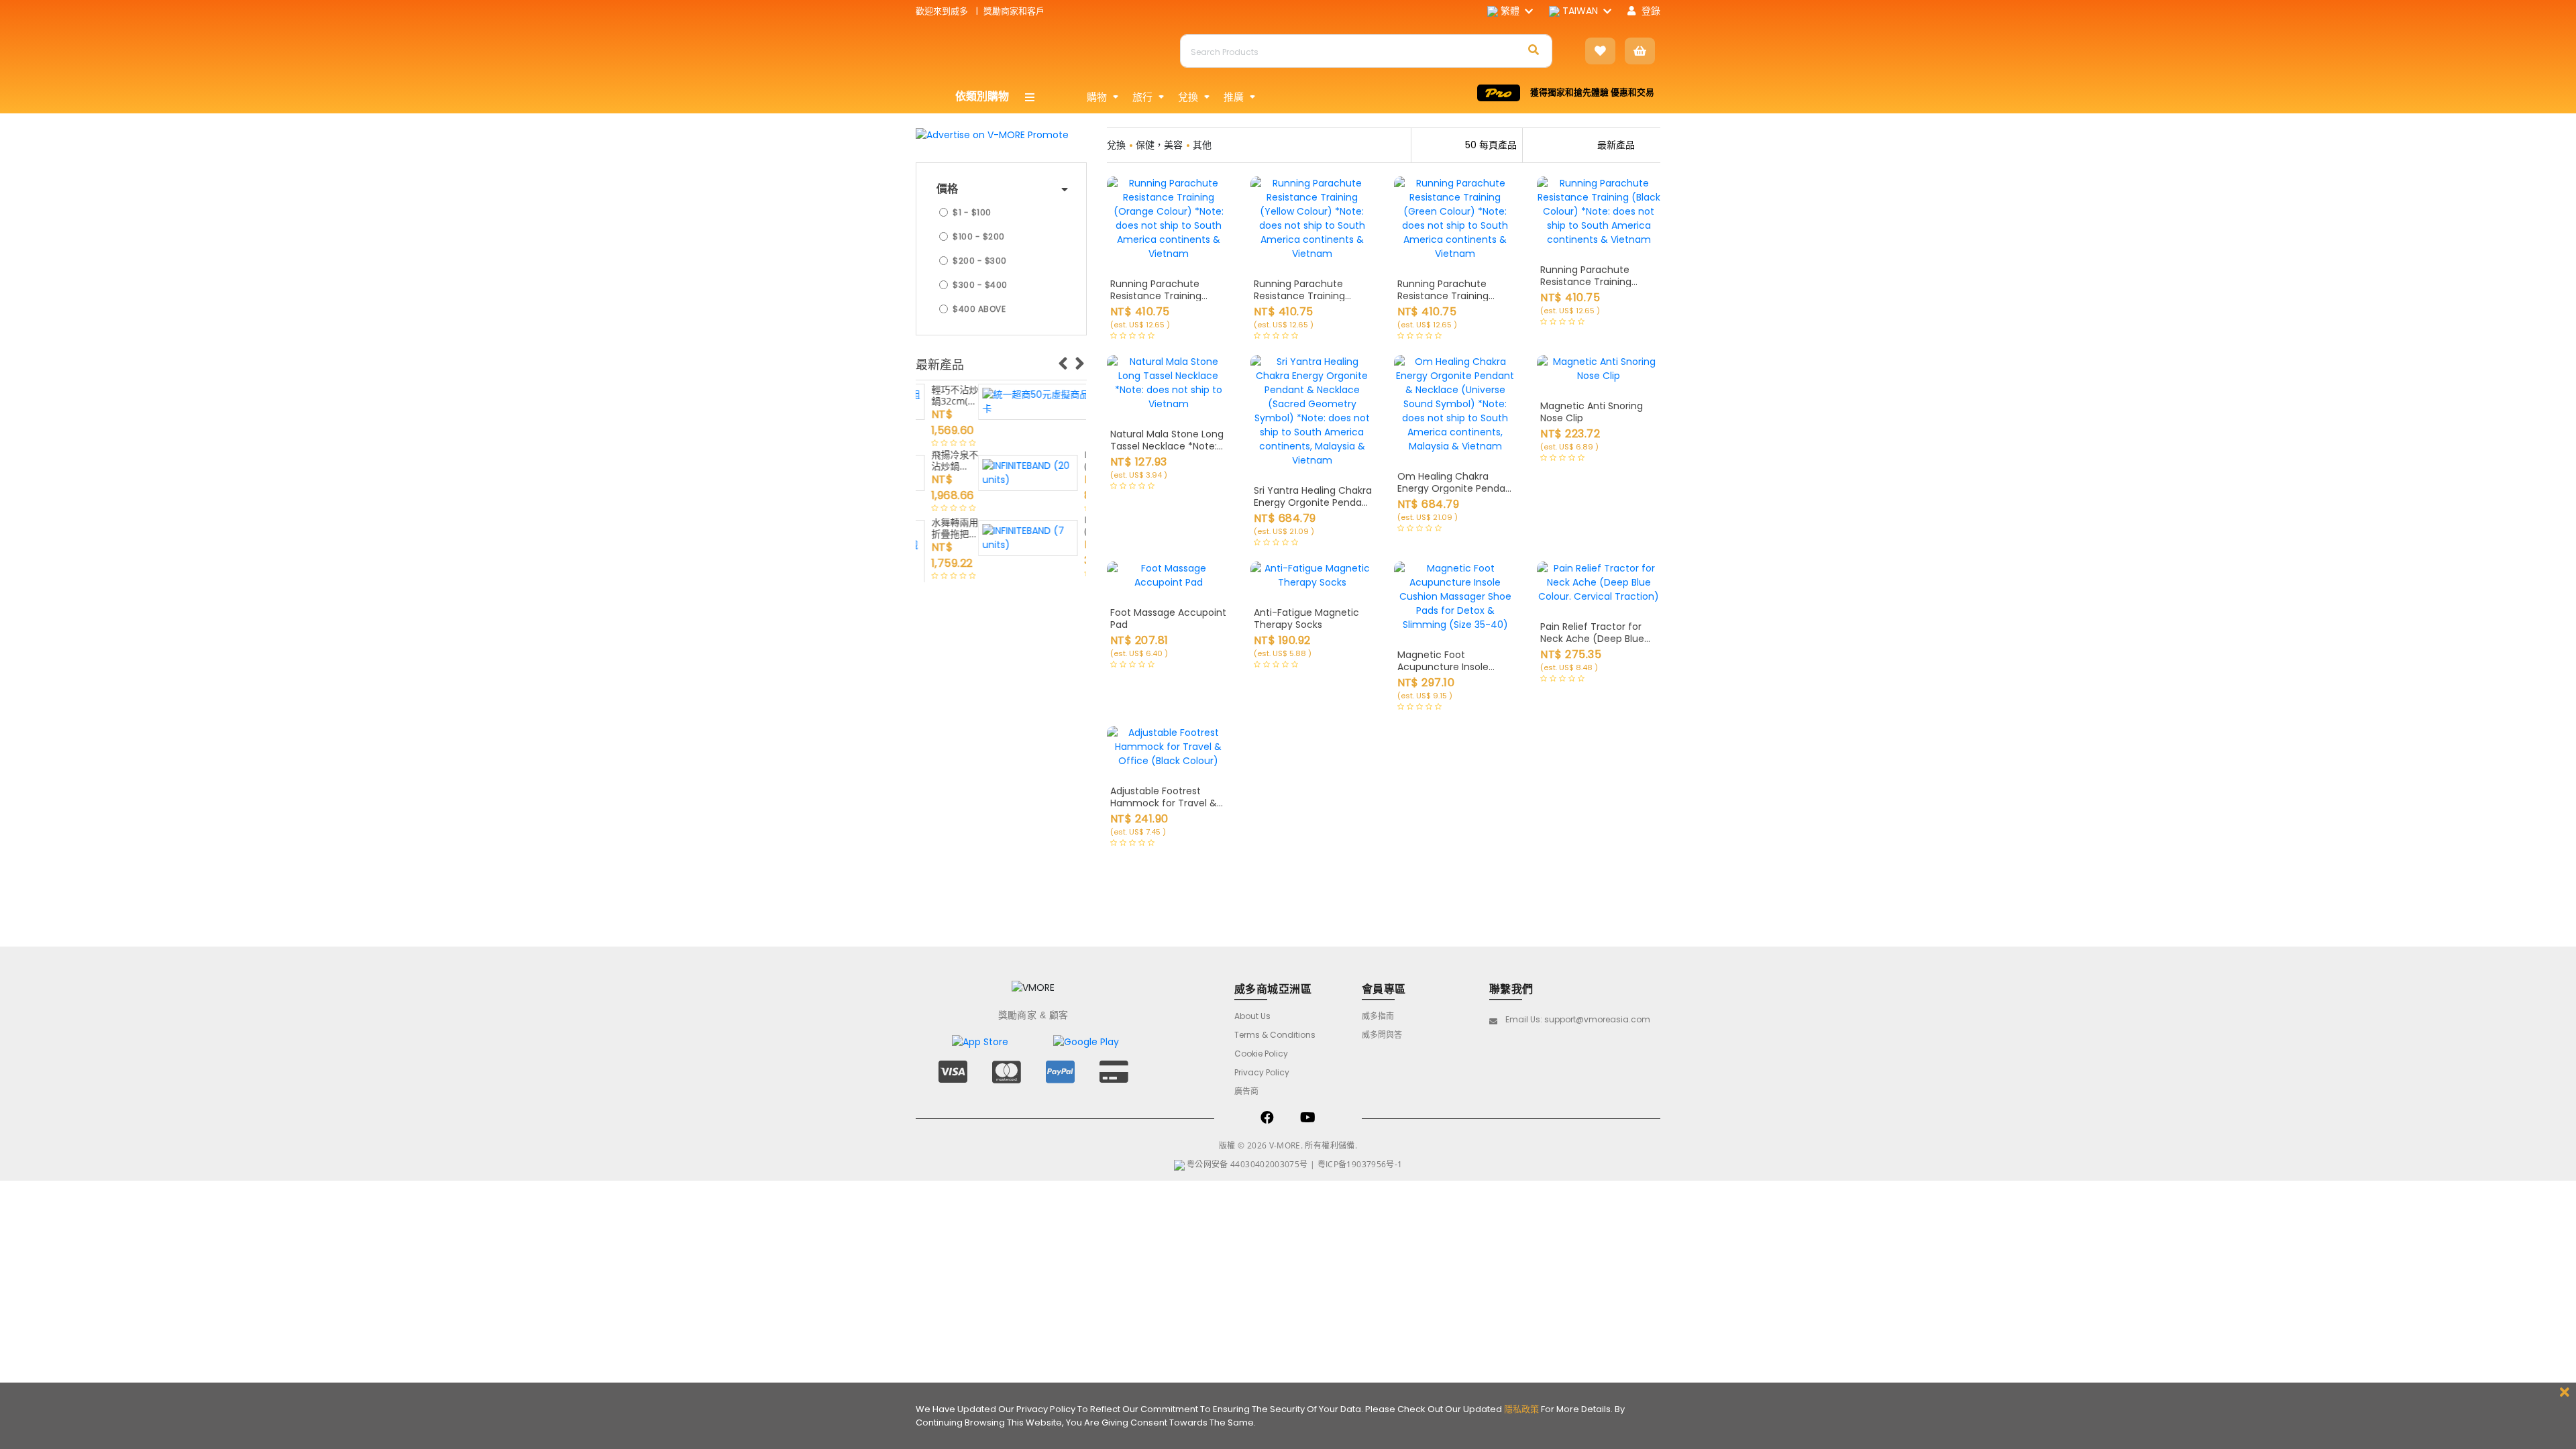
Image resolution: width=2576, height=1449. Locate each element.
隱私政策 (1521, 1409)
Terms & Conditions (1275, 1035)
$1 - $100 (972, 212)
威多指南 (1378, 1016)
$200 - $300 (980, 261)
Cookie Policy (1261, 1054)
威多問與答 (1382, 1035)
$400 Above (979, 309)
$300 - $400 (980, 285)
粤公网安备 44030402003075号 (1247, 1164)
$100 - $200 (979, 236)
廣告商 (1246, 1091)
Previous (1063, 360)
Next (1079, 360)
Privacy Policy (1262, 1072)
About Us (1252, 1016)
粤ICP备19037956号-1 (1360, 1164)
